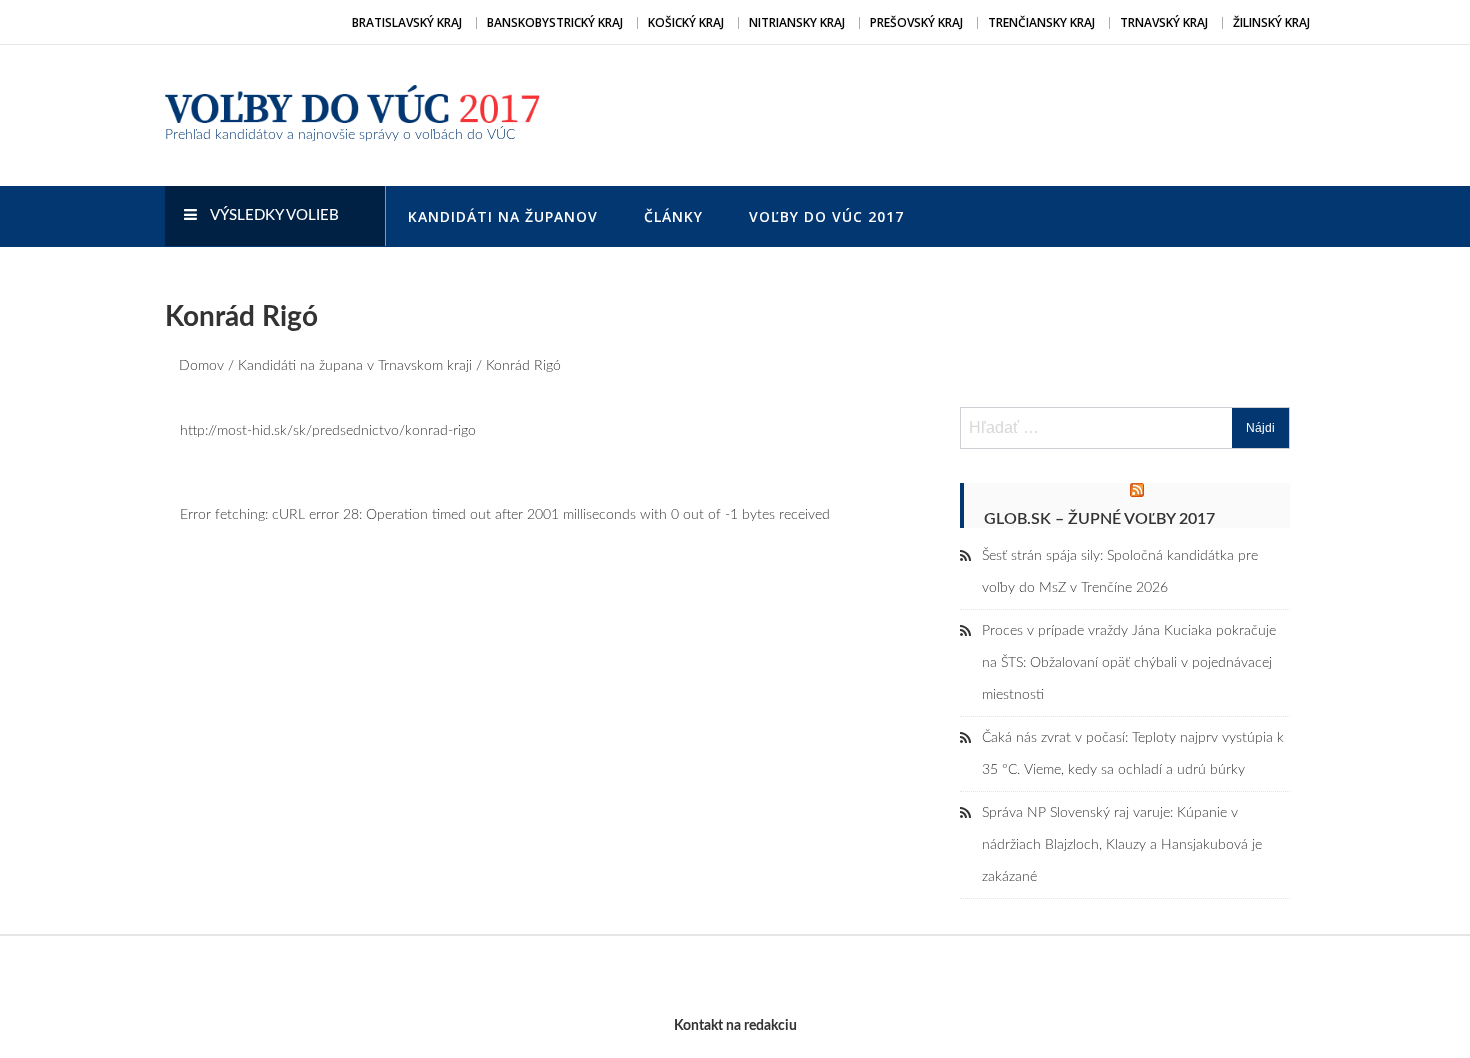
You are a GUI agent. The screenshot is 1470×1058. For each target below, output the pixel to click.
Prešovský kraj (916, 22)
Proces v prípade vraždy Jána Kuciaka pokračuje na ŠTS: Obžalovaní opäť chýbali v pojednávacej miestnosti (1129, 663)
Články (673, 216)
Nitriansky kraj (797, 22)
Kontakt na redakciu (735, 1026)
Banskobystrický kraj (555, 22)
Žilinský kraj (1271, 22)
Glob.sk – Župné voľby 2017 (1099, 519)
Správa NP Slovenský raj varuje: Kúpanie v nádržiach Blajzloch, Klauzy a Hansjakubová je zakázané (1122, 845)
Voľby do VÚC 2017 (826, 216)
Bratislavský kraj (407, 22)
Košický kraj (686, 22)
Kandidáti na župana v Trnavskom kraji (355, 366)
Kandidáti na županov (503, 216)
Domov (201, 366)
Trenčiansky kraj (1041, 22)
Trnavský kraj (1164, 22)
